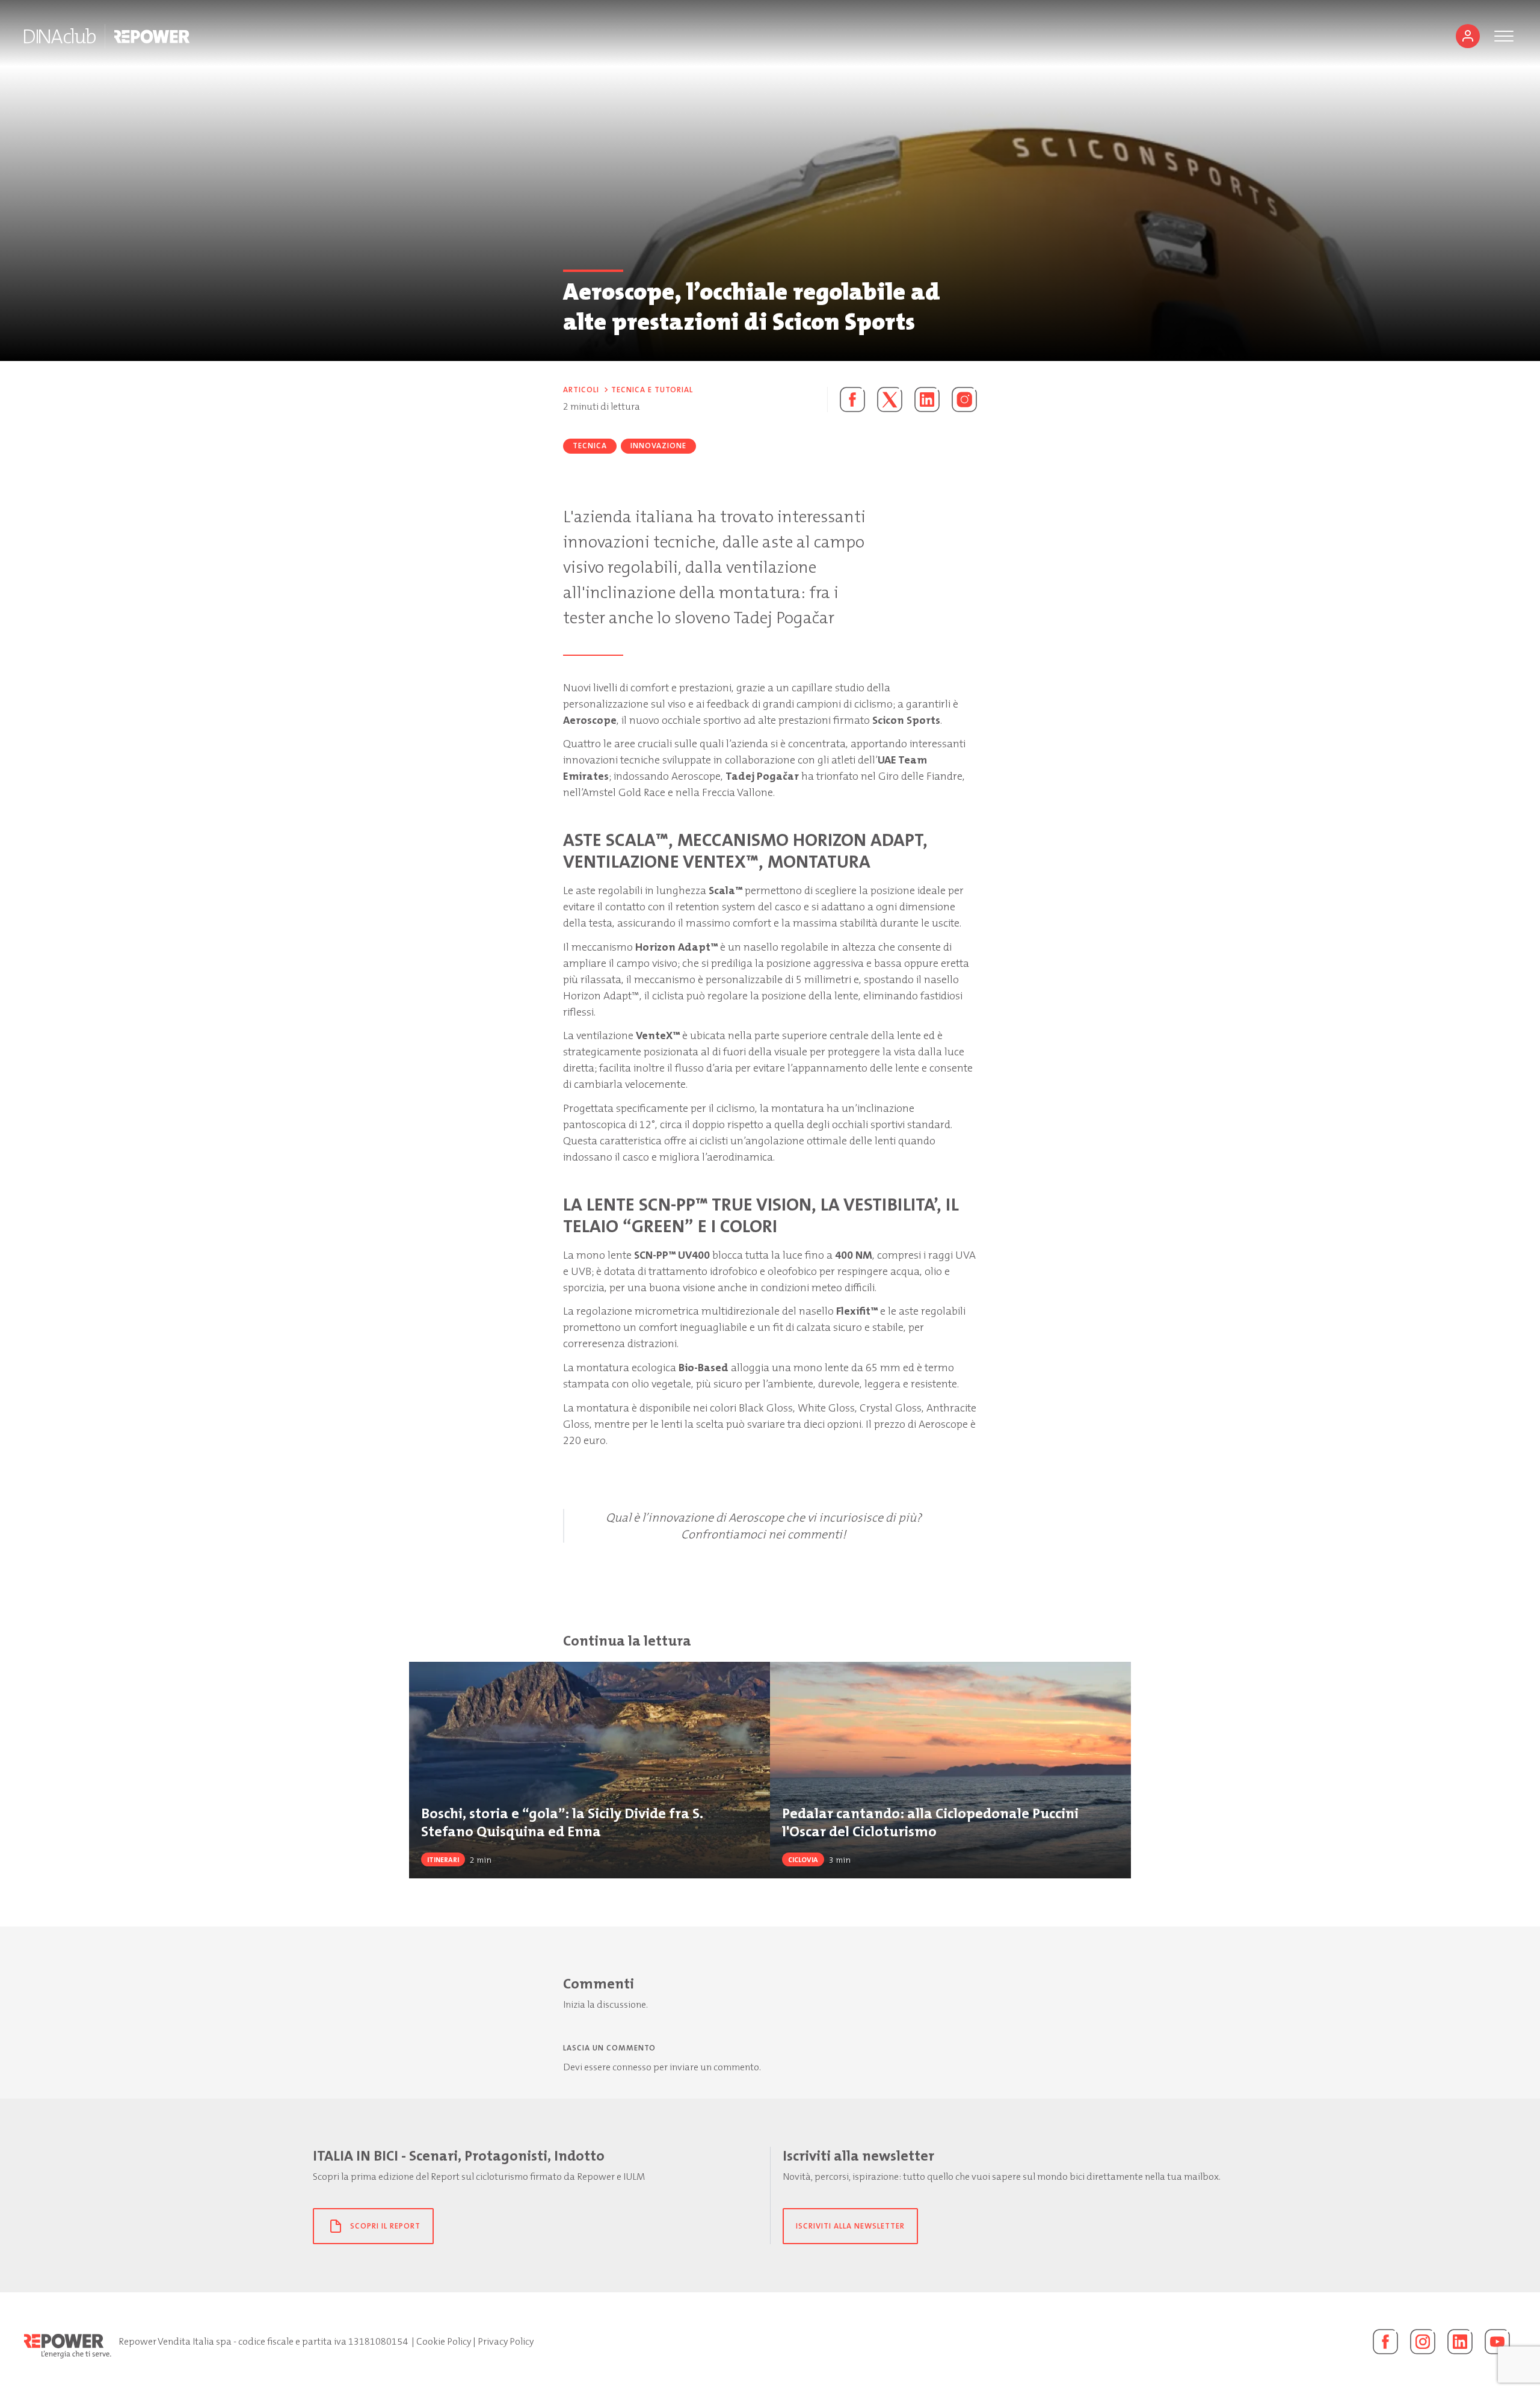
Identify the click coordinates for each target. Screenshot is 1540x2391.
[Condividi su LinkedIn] (927, 400)
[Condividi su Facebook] (846, 400)
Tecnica (590, 446)
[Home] (60, 36)
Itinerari (443, 1860)
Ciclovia (803, 1860)
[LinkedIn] (1460, 2342)
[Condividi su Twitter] (890, 400)
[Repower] (152, 36)
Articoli (581, 390)
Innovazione (658, 446)
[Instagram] (964, 400)
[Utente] (1468, 36)
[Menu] (1504, 36)
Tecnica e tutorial (652, 390)
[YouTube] (1497, 2342)
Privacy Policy (506, 2341)
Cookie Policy (444, 2341)
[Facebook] (1385, 2342)
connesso (632, 2067)
